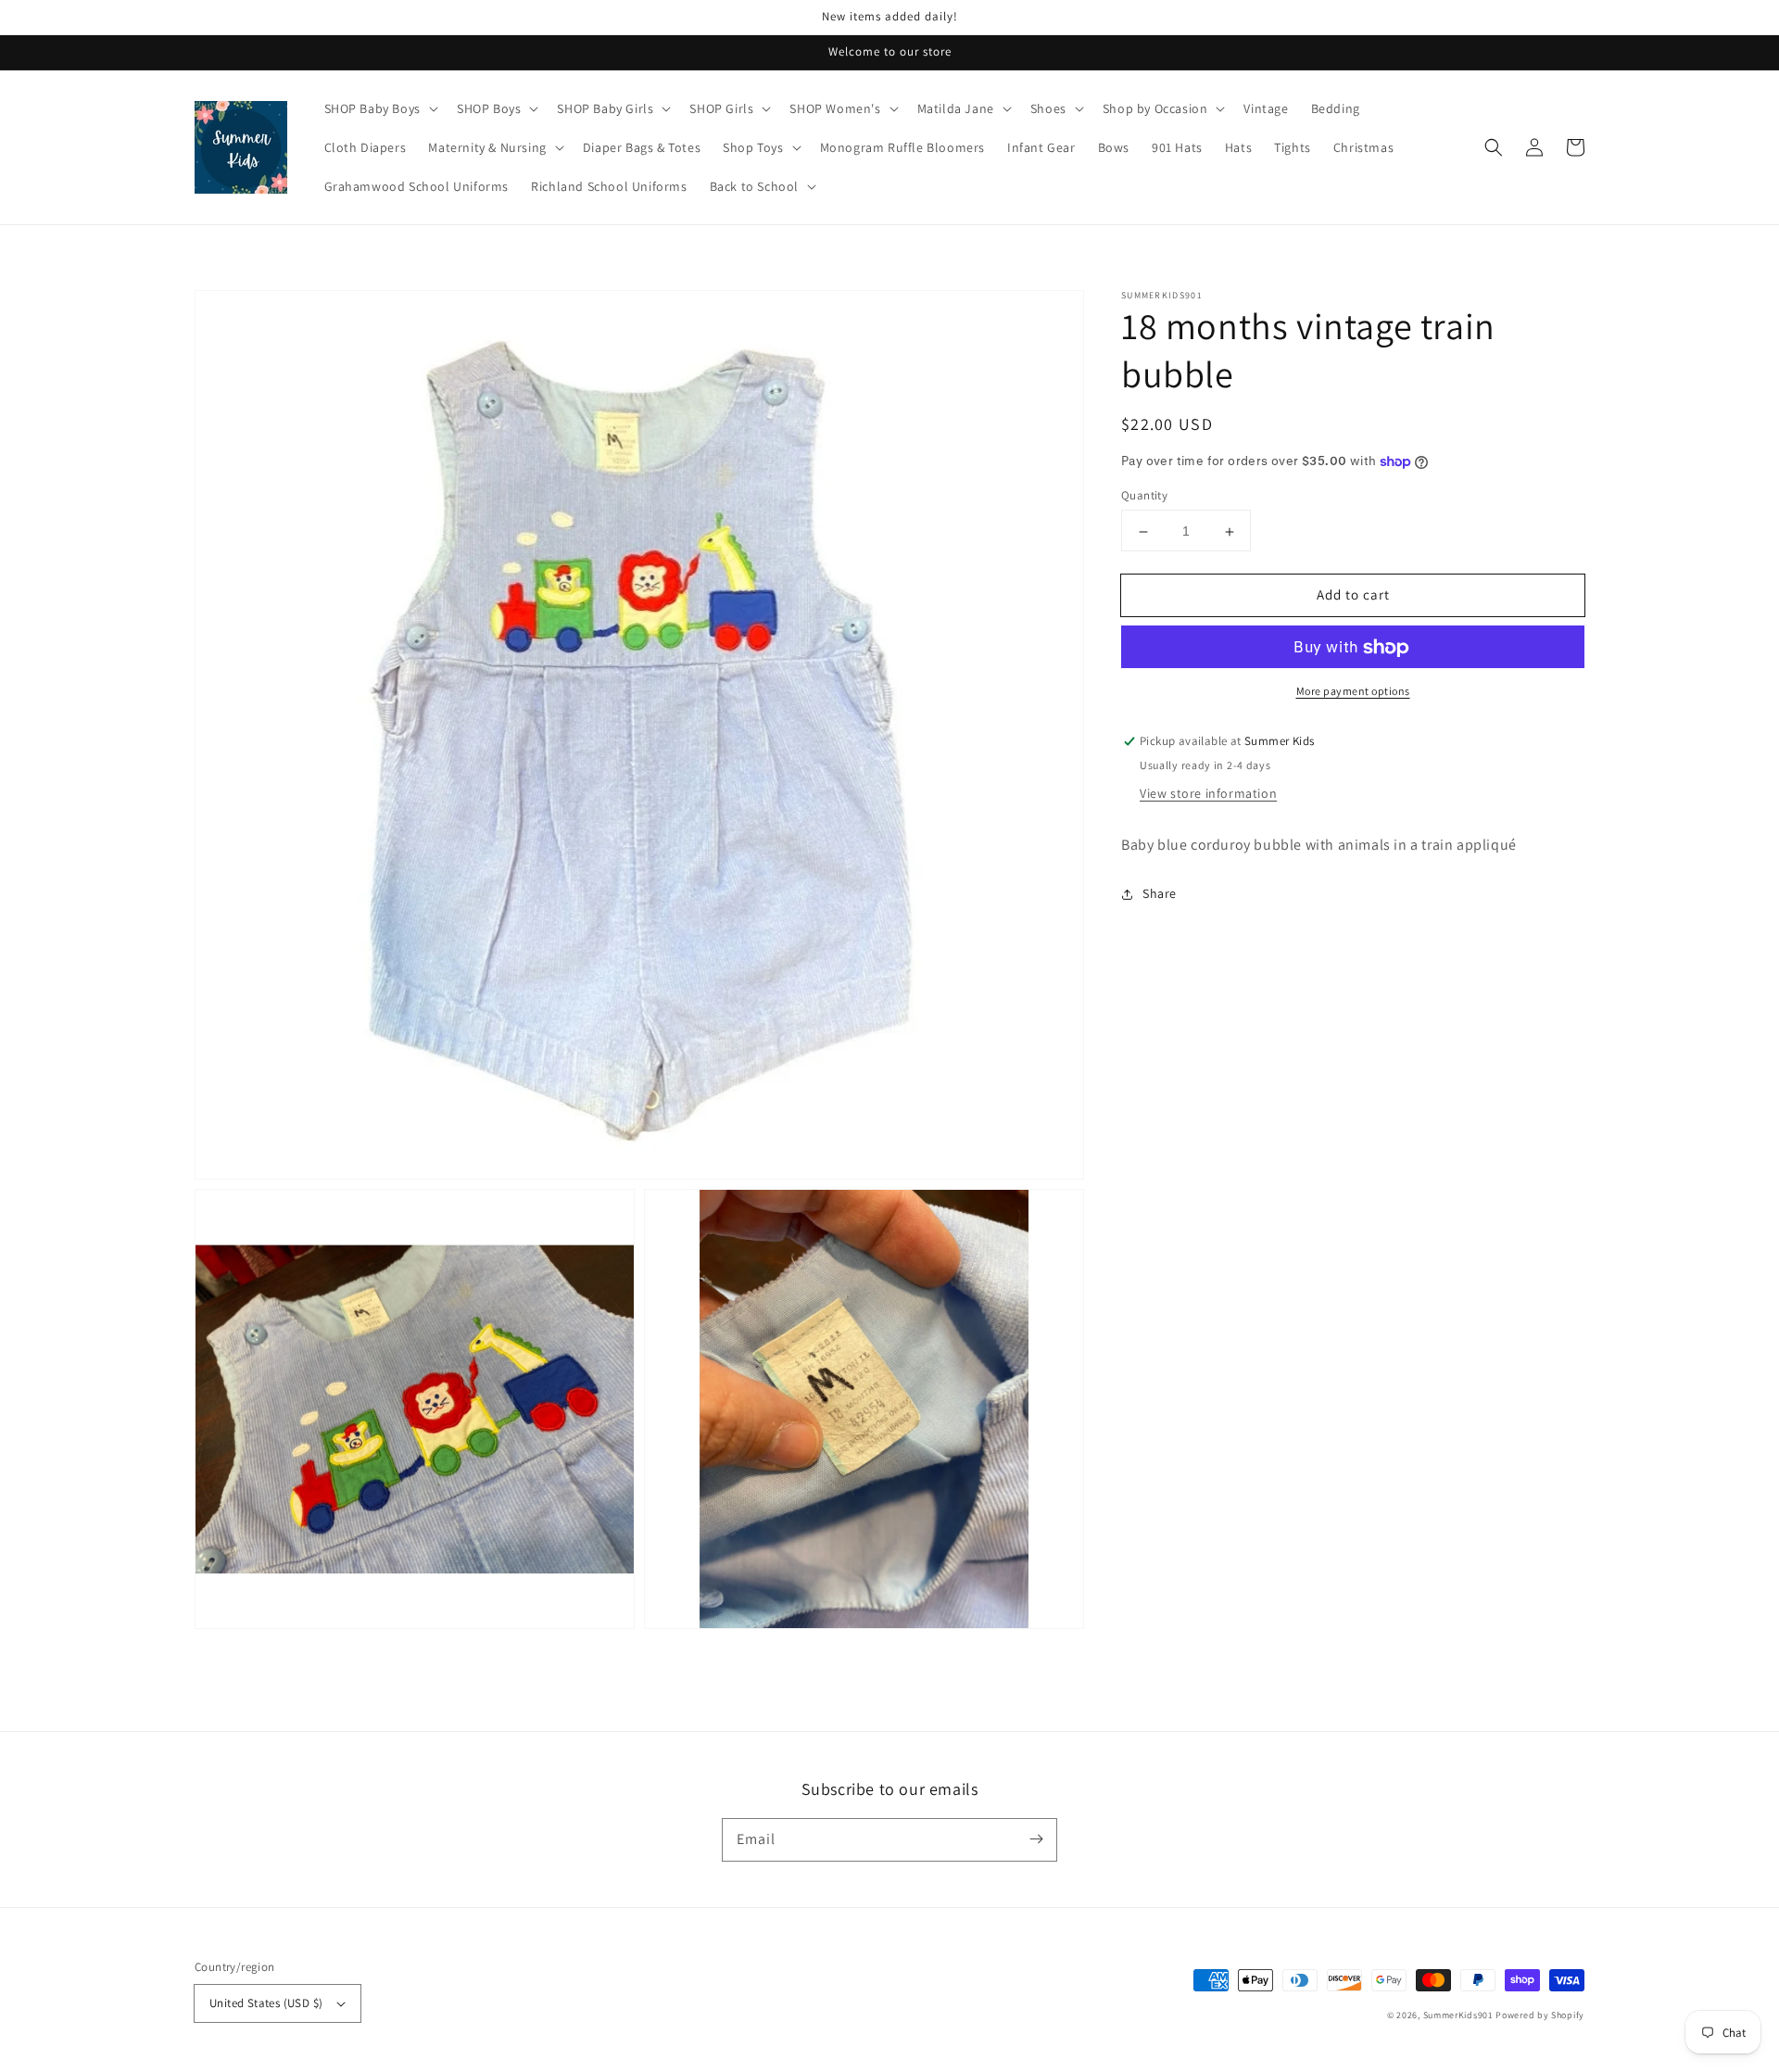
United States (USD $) (266, 2003)
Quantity (1144, 496)
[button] (1494, 147)
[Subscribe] (1036, 1839)
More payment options (1353, 692)
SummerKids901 (1458, 2015)
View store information (1208, 794)
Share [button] (1160, 894)
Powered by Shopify (1540, 2015)
